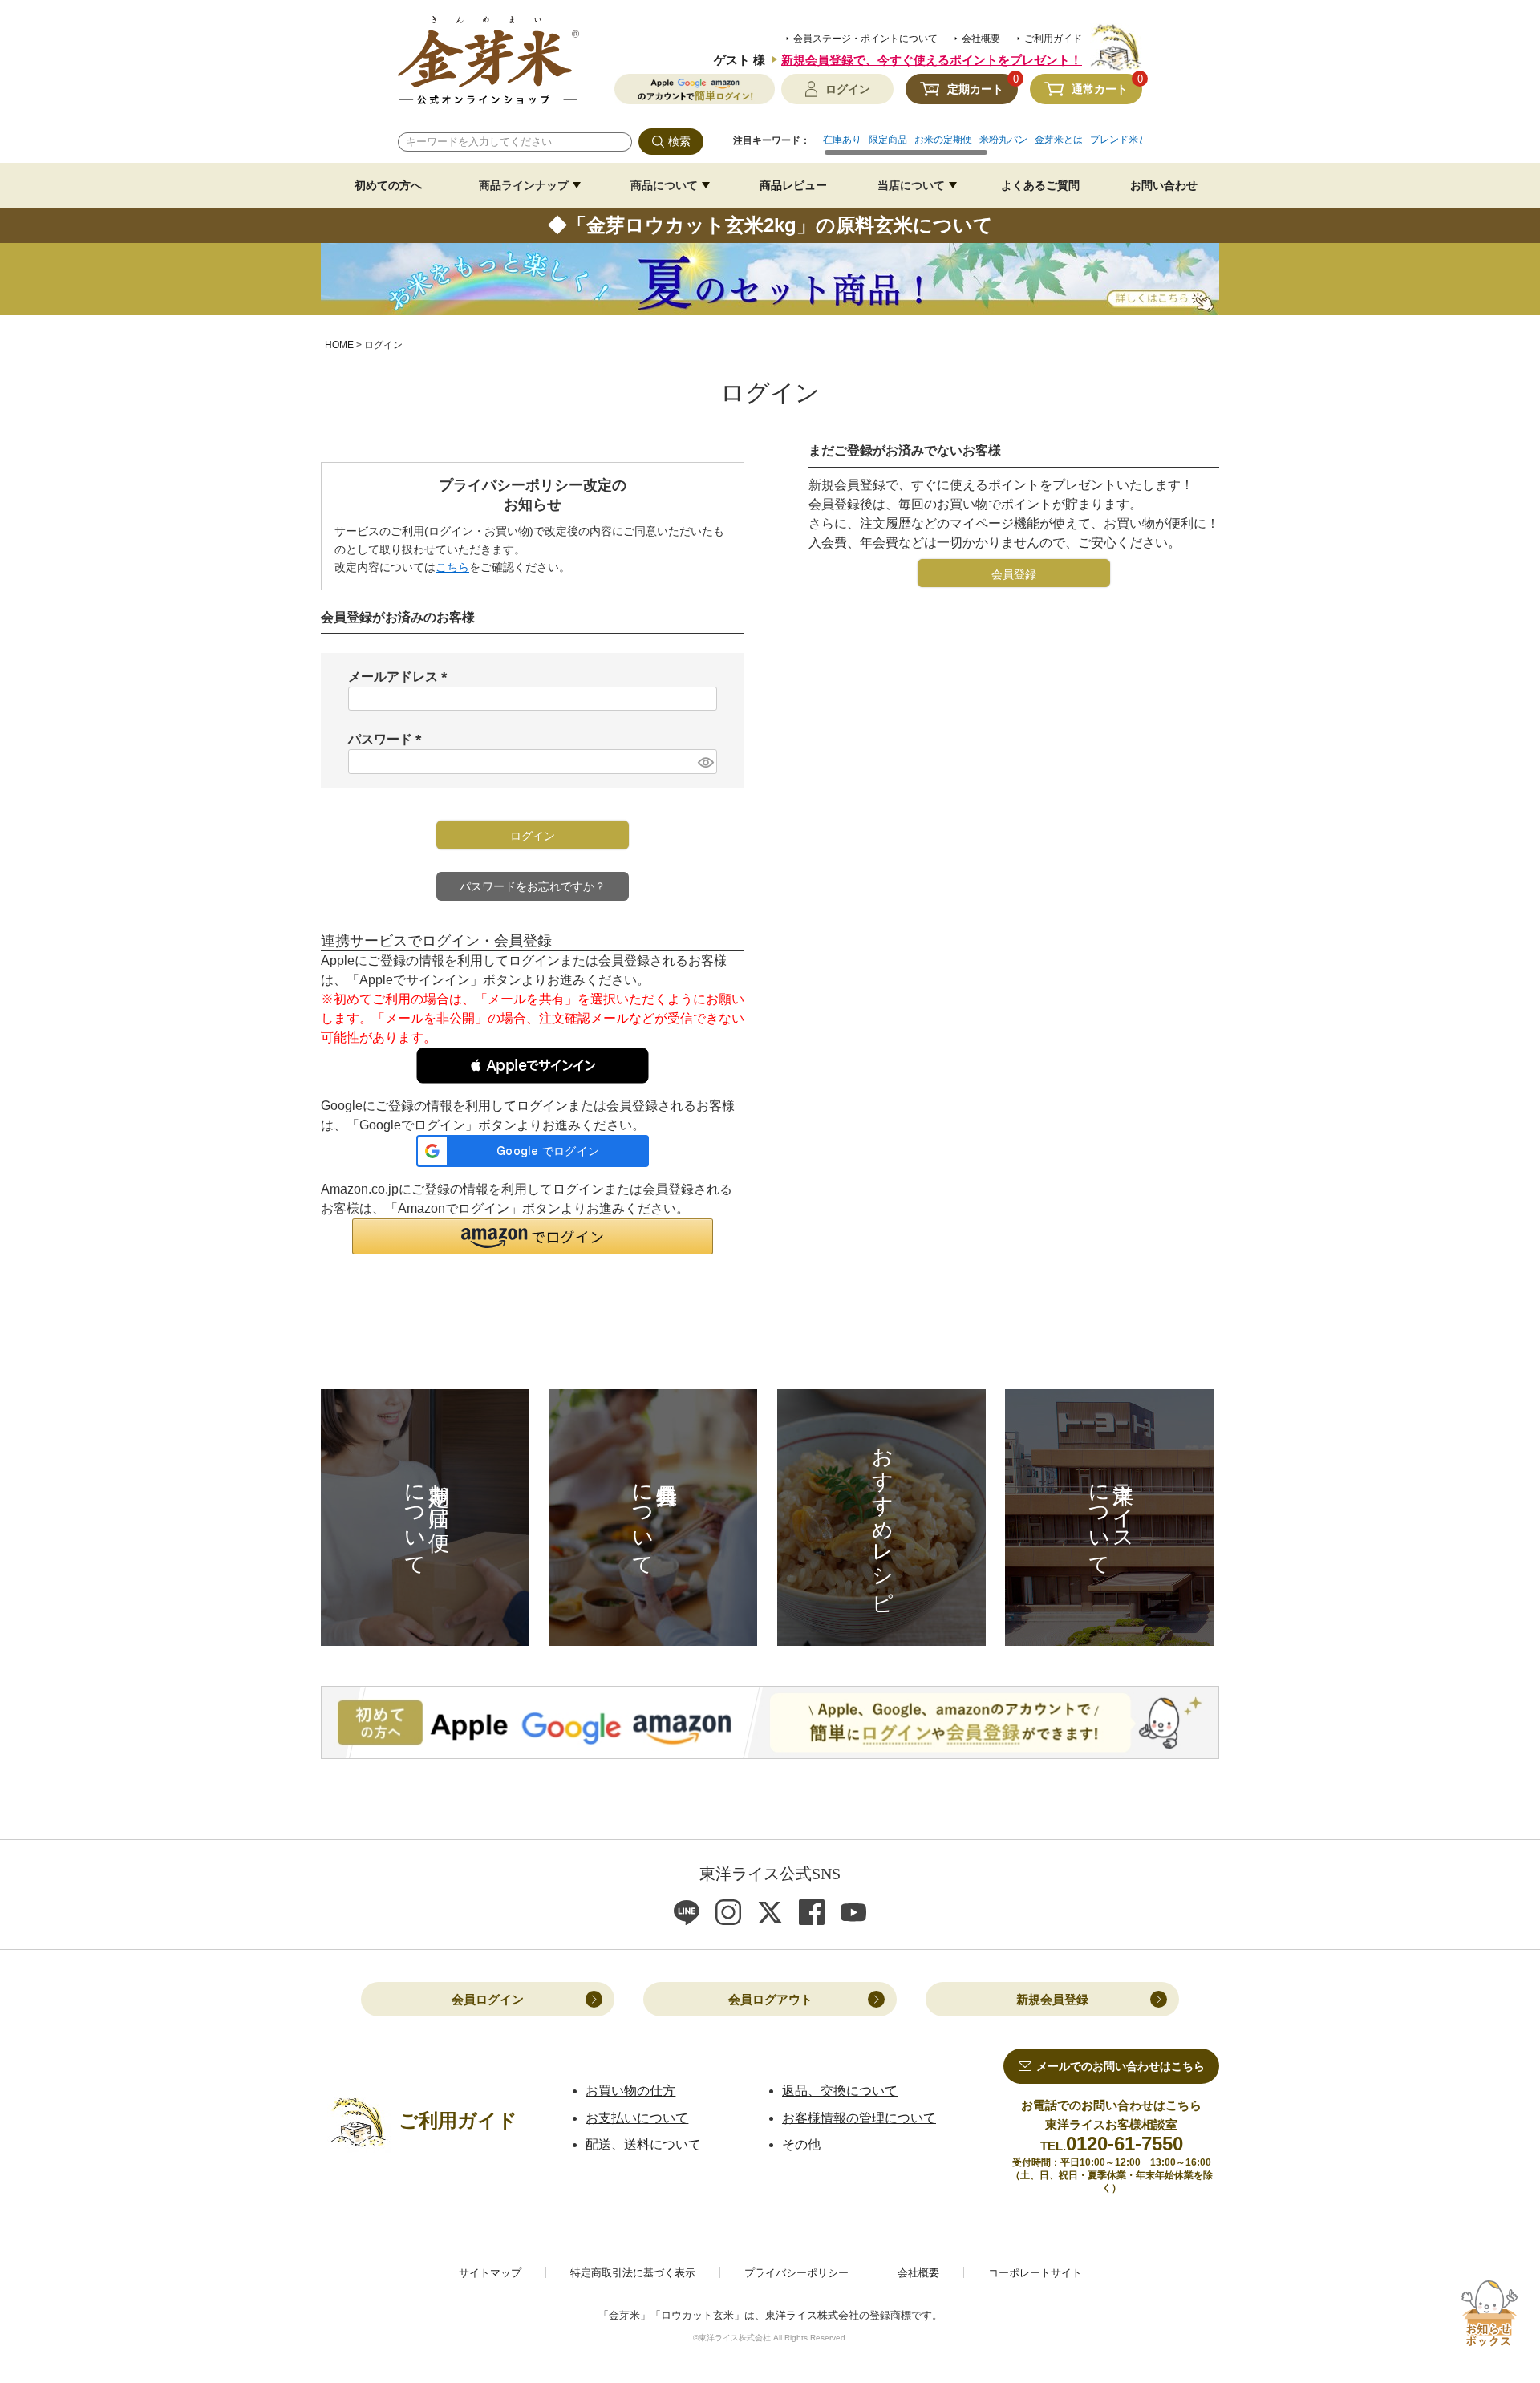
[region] (983, 145)
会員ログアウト (770, 1999)
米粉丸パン (1003, 140)
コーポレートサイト (1035, 2273)
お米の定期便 (943, 140)
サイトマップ (490, 2273)
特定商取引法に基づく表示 (633, 2273)
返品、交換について (840, 2091)
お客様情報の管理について (859, 2118)
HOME (339, 345)
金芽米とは (1059, 140)
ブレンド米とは (1124, 140)
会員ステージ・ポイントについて (865, 39)
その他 (801, 2144)
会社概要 (981, 39)
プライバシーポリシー (796, 2273)
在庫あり (842, 140)
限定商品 (888, 140)
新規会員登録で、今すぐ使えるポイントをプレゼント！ (932, 60)
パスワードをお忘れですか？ (533, 886)
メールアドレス (401, 677)
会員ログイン (488, 1999)
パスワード (388, 739)
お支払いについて (637, 2118)
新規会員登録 (1052, 1999)
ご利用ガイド (1053, 39)
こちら (452, 567)
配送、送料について (643, 2144)
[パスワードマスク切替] (705, 762)
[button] (533, 1066)
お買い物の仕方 (630, 2091)
